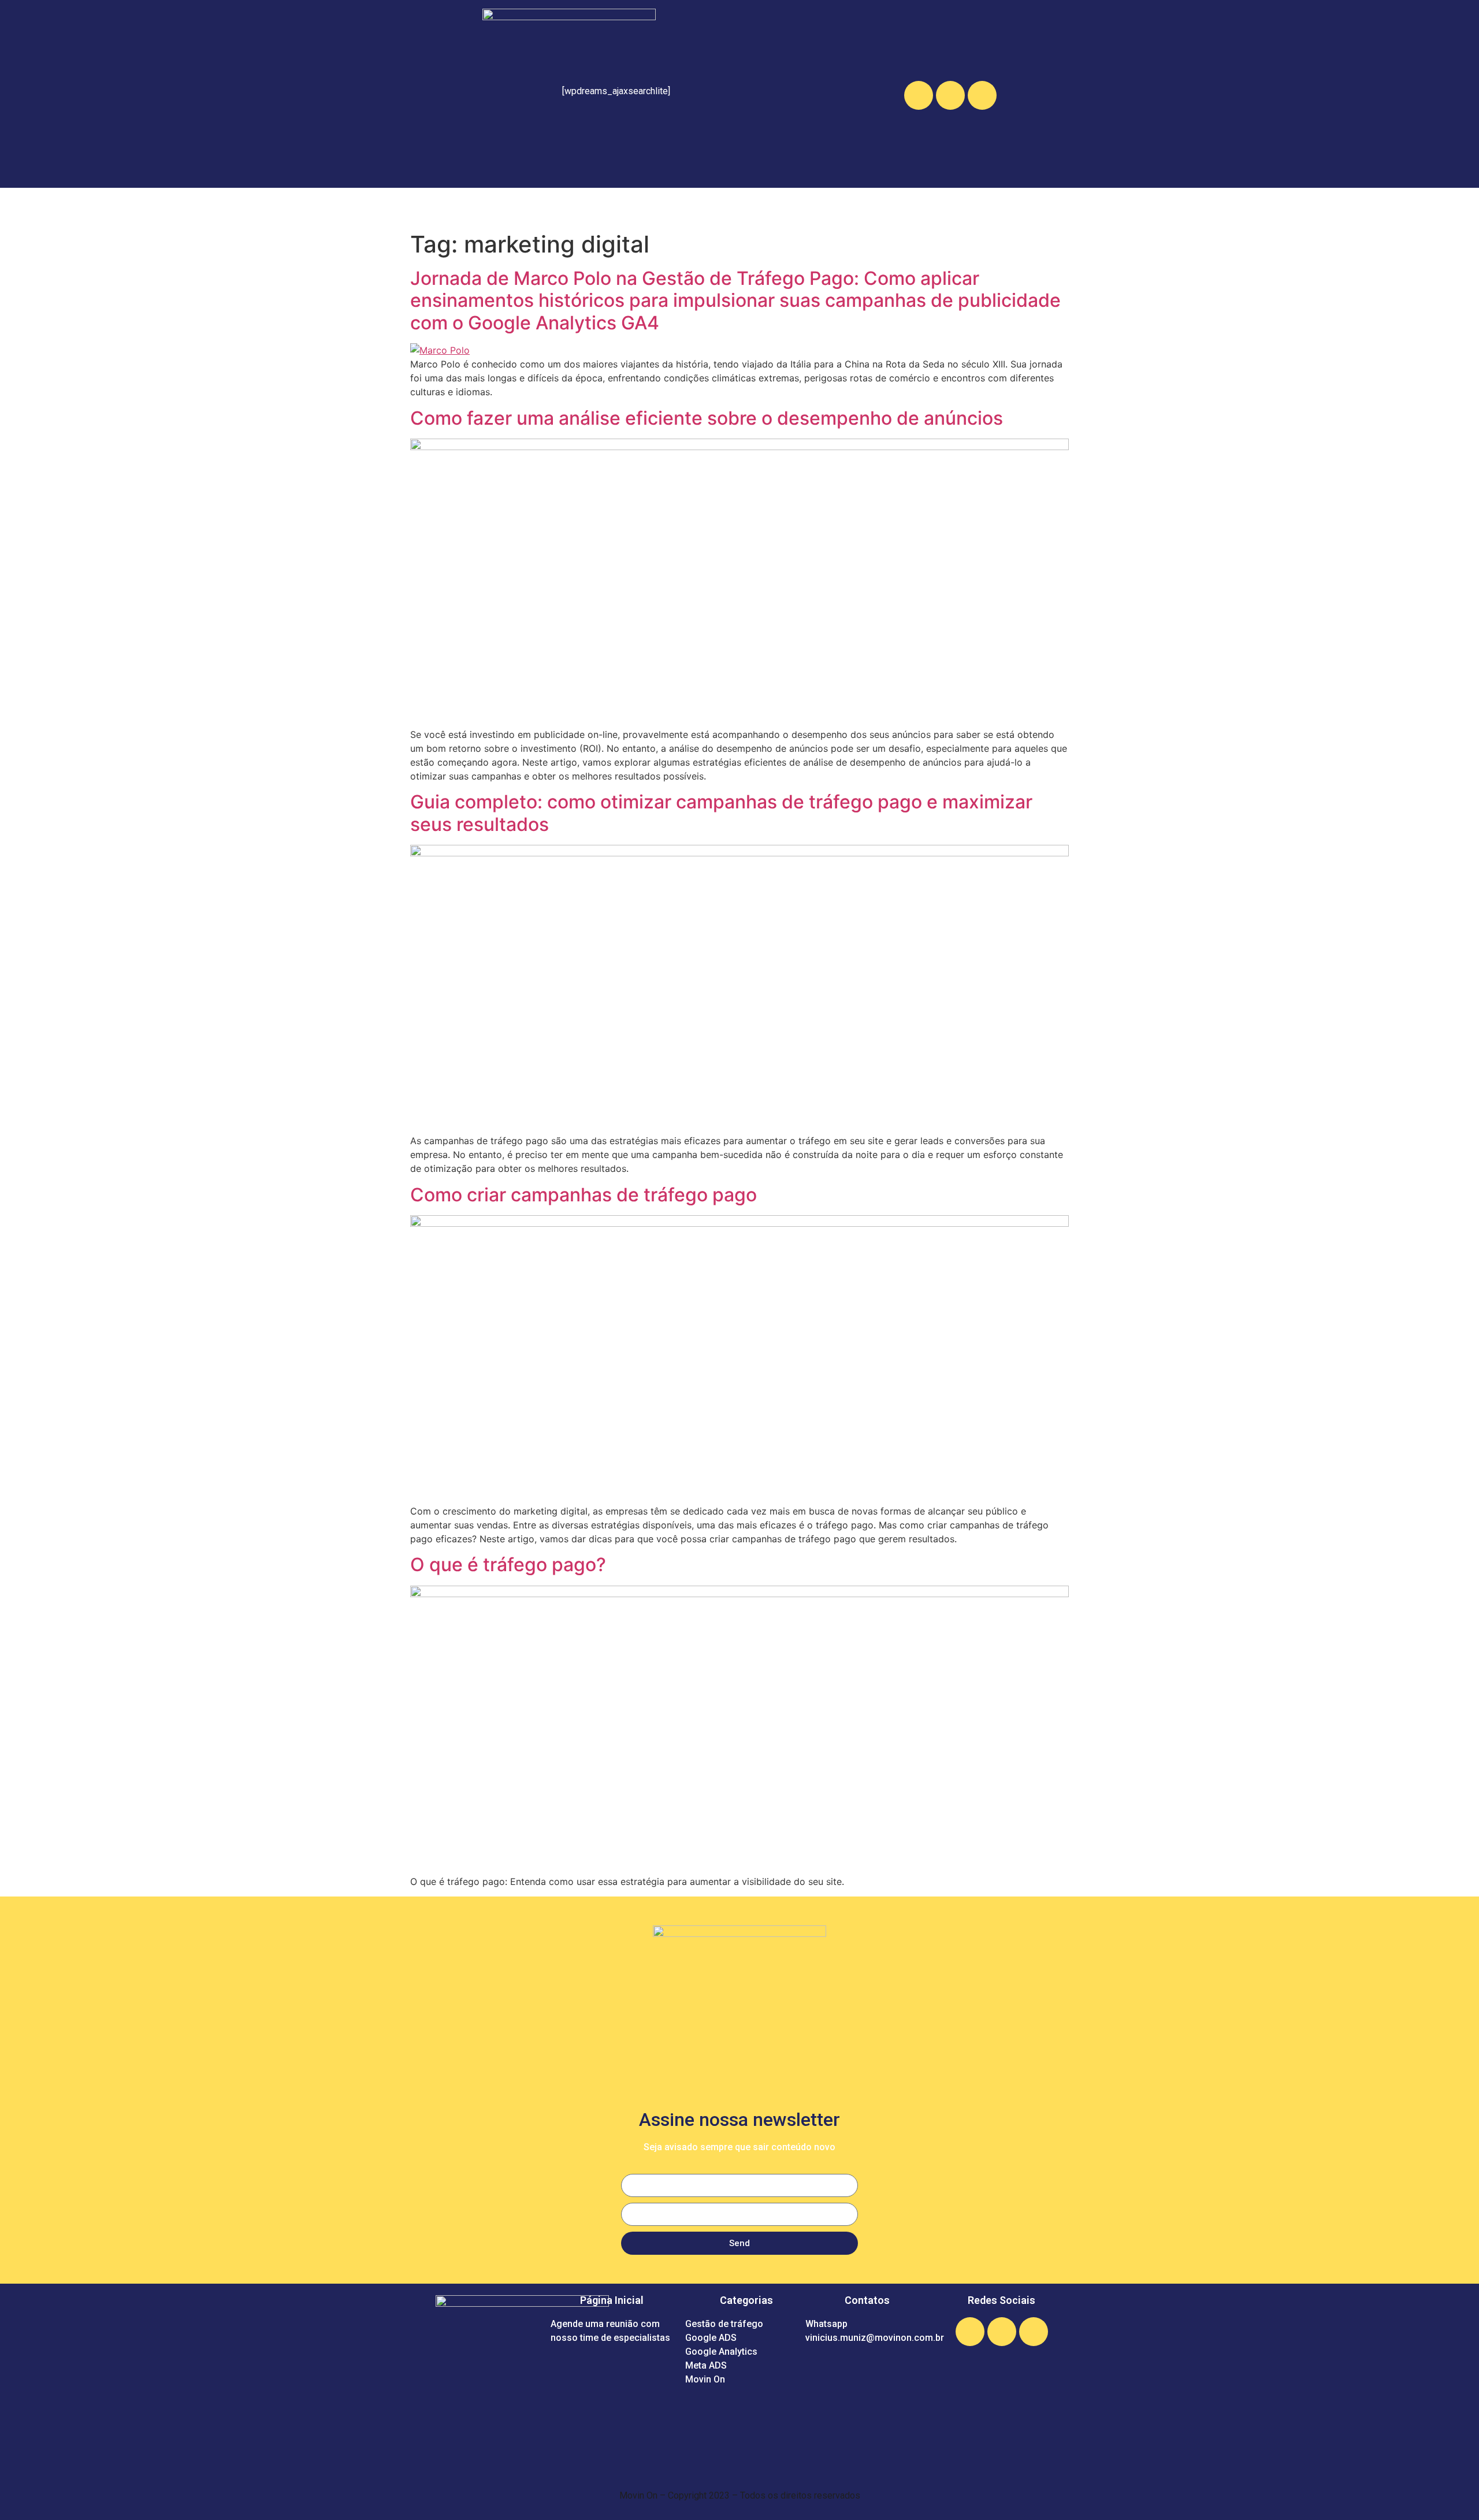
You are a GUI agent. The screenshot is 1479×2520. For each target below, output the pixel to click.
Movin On (881, 207)
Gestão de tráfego (534, 207)
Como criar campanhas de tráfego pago (584, 1195)
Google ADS (631, 207)
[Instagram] (950, 95)
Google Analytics (725, 207)
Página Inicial (958, 207)
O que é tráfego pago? (508, 1565)
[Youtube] (982, 95)
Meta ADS (814, 207)
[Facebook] (919, 95)
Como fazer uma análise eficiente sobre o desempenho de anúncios (707, 418)
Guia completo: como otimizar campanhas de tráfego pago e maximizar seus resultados (721, 813)
